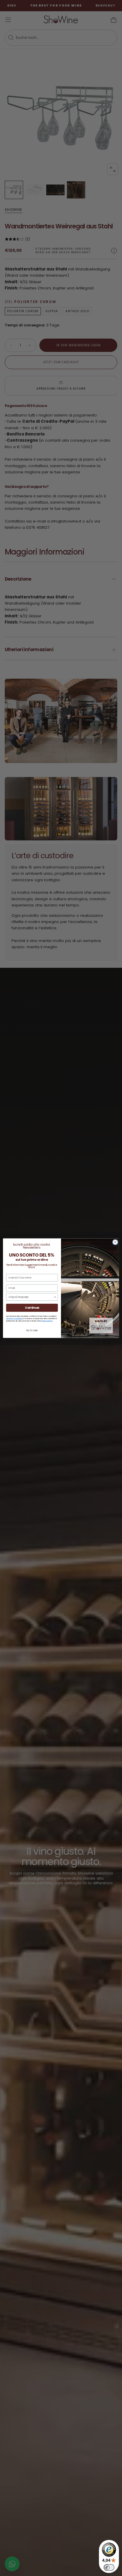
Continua (32, 1308)
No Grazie (32, 1330)
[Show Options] (55, 1297)
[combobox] (31, 1297)
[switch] (109, 2567)
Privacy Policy (47, 1321)
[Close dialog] (115, 1242)
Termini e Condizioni (15, 1318)
